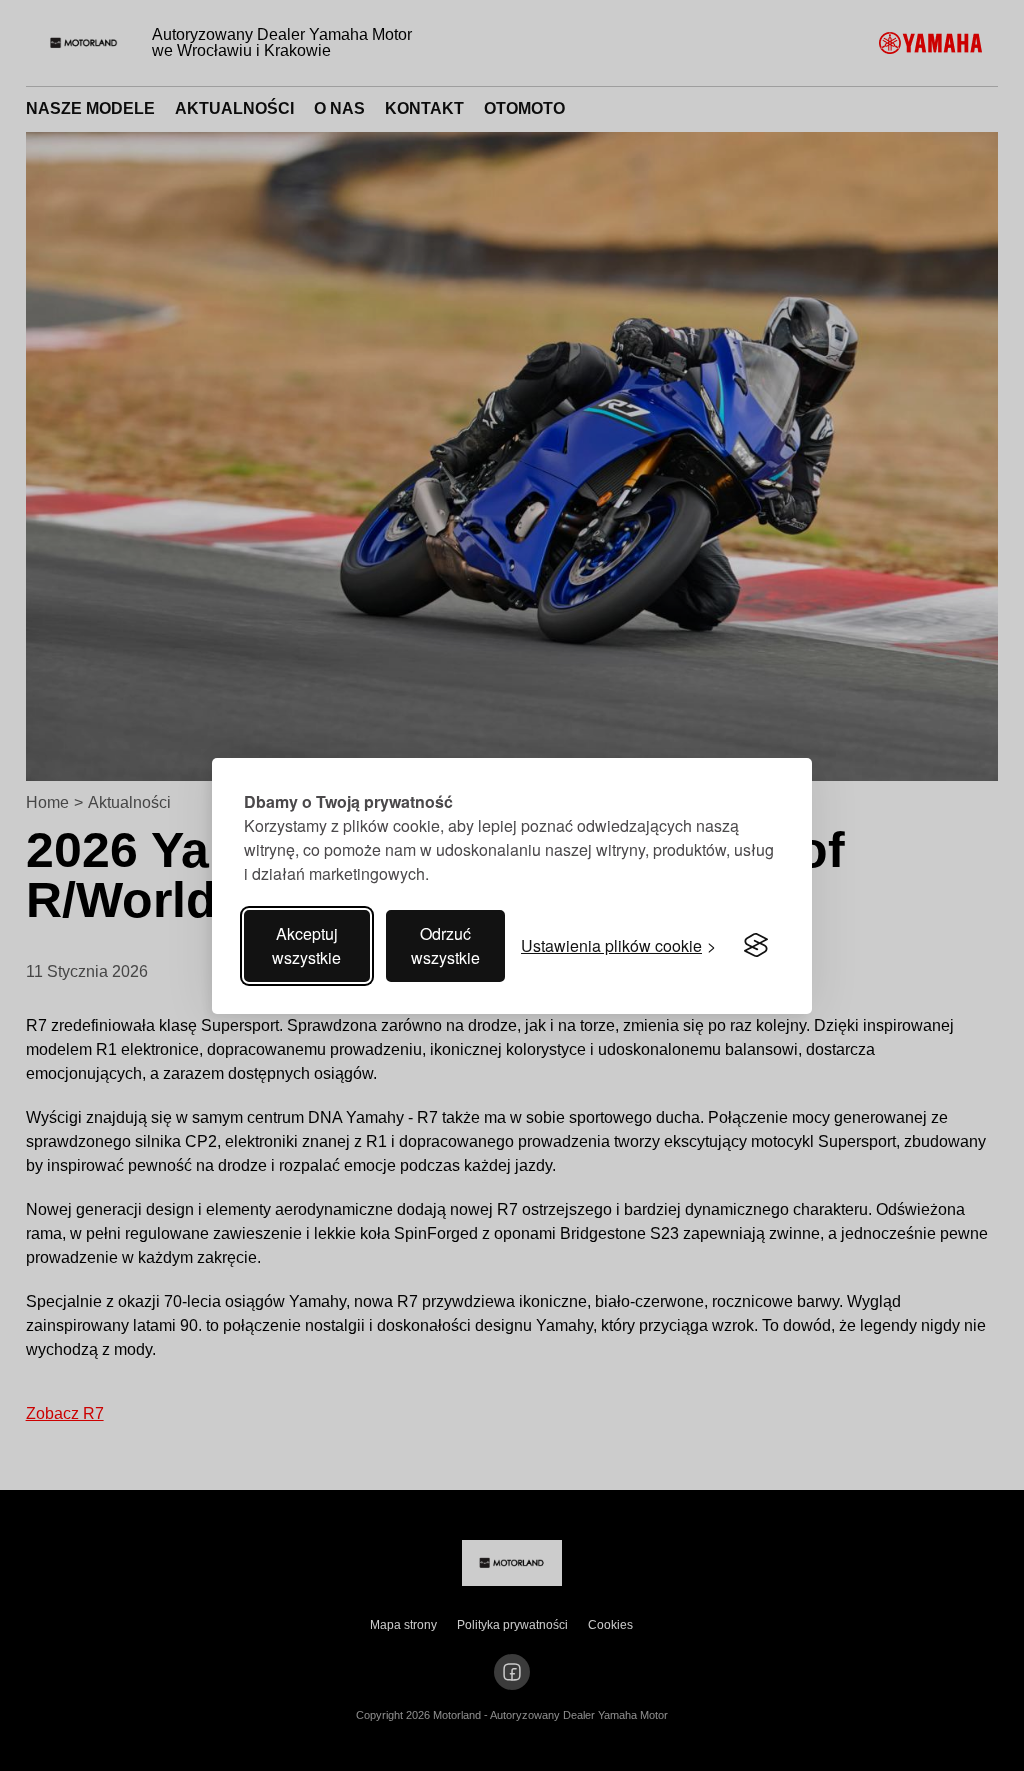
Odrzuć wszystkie (445, 945)
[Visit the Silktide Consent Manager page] (756, 946)
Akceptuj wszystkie (306, 945)
